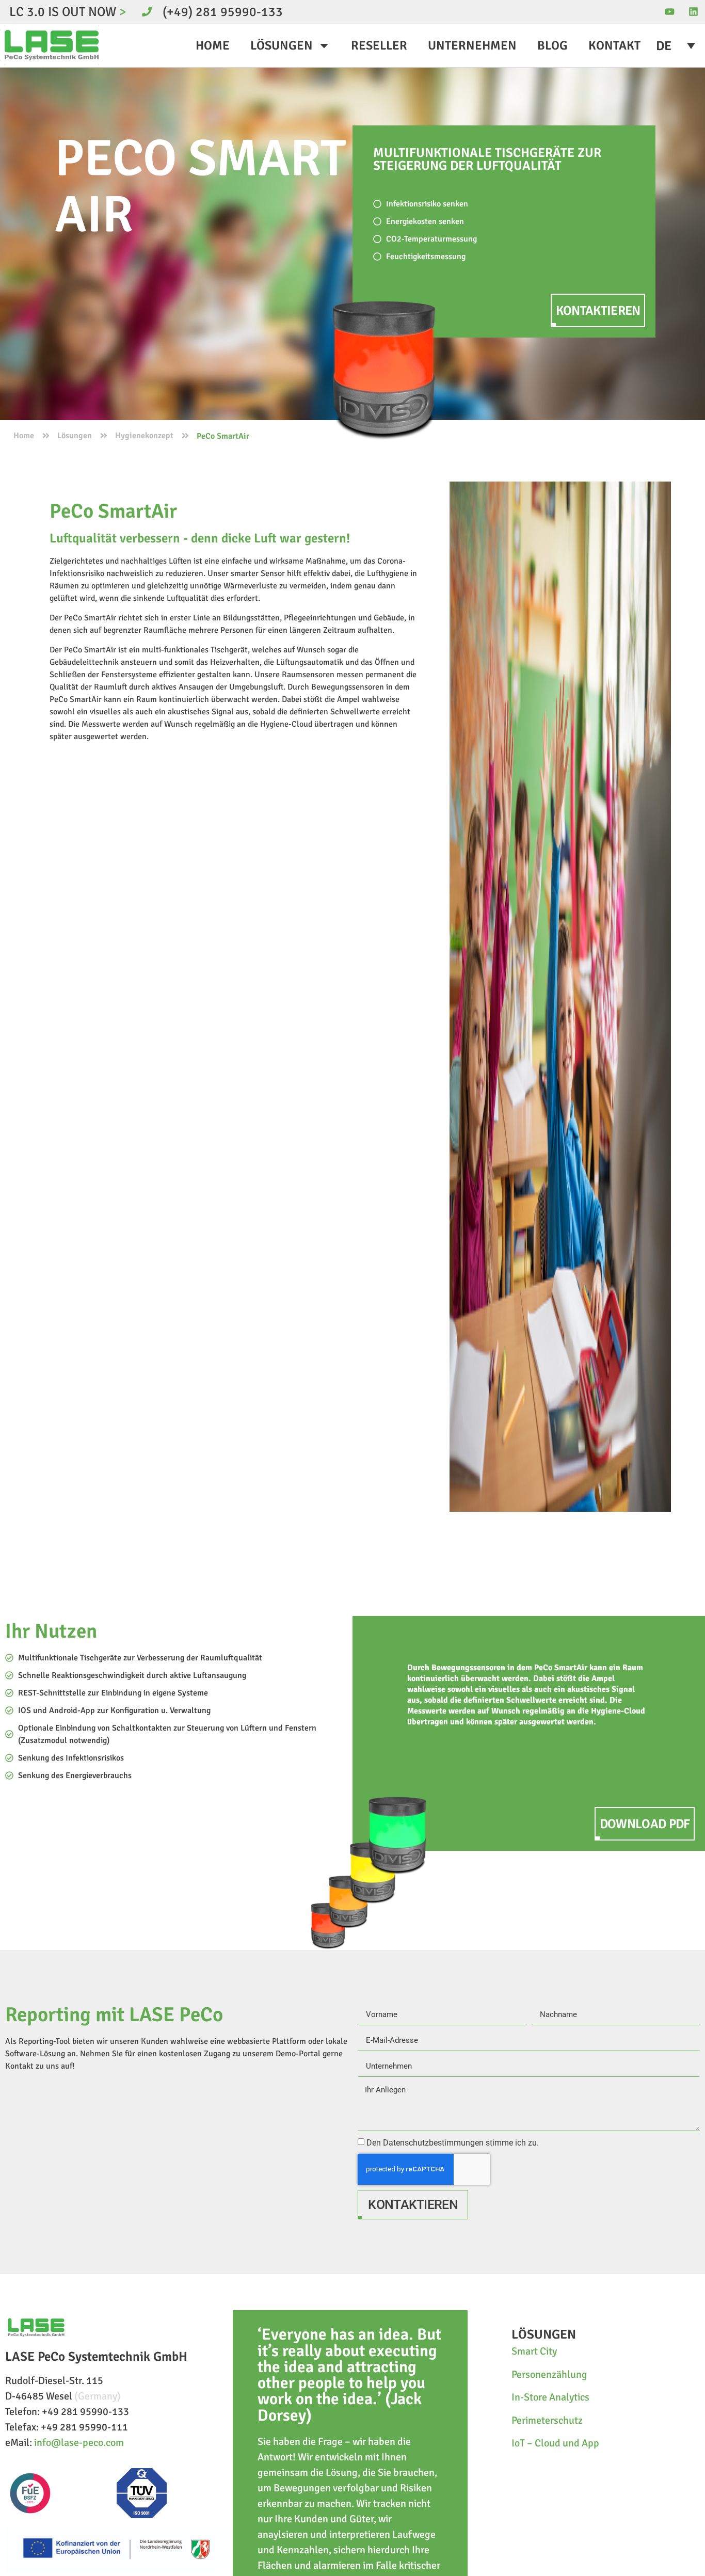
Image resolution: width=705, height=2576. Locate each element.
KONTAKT (614, 45)
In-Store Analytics (550, 2397)
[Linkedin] (693, 12)
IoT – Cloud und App (555, 2443)
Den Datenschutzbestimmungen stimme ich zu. (453, 2143)
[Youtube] (670, 12)
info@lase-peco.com (79, 2443)
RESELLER (379, 45)
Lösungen (75, 436)
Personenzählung (549, 2374)
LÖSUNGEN (282, 45)
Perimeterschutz (547, 2420)
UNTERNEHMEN (472, 45)
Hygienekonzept (144, 436)
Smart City (534, 2351)
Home (24, 436)
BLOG (552, 45)
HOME (213, 45)
